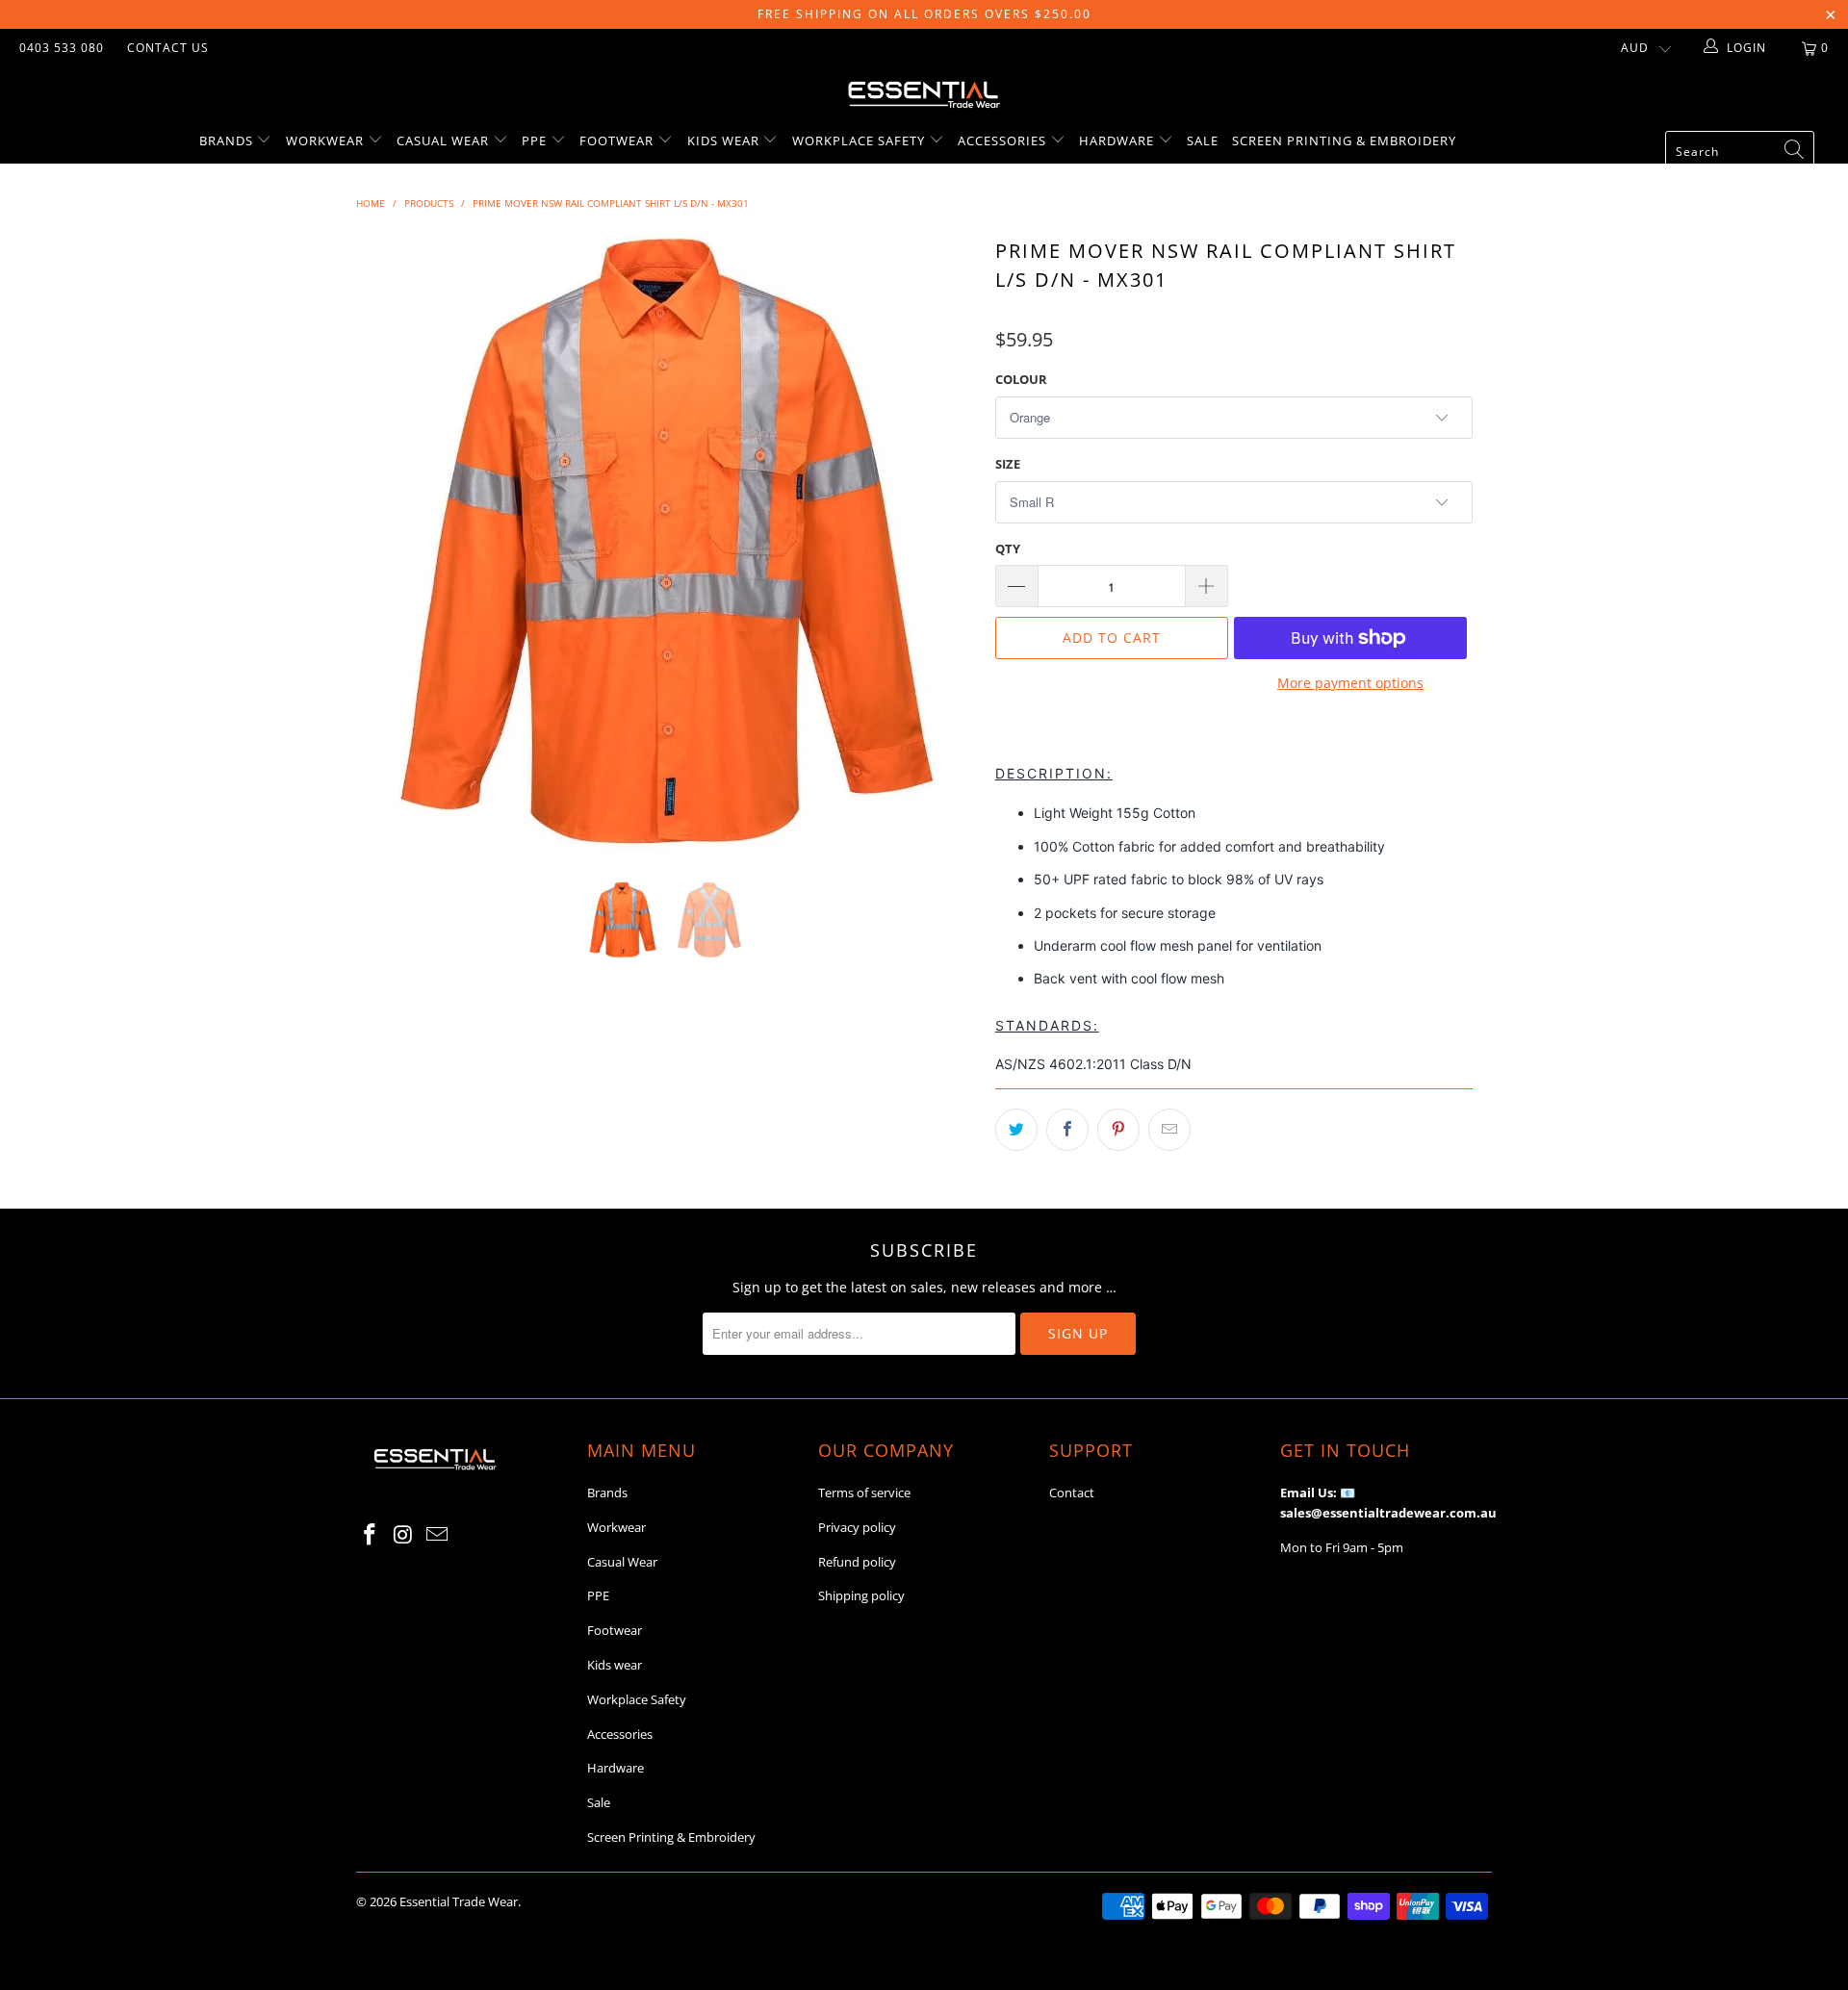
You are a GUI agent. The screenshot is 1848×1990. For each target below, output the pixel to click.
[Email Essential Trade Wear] (437, 1535)
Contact (1072, 1492)
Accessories (1004, 140)
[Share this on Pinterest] (1118, 1130)
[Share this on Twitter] (1016, 1130)
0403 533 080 (62, 48)
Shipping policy (861, 1595)
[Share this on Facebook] (1067, 1130)
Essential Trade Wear (459, 1901)
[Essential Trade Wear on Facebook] (371, 1535)
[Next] (943, 543)
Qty (1008, 549)
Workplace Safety (860, 140)
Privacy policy (857, 1527)
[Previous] (389, 543)
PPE (536, 140)
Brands (228, 140)
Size (1008, 464)
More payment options (1350, 683)
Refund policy (857, 1562)
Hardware (1118, 140)
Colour (1021, 379)
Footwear (618, 140)
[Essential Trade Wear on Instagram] (404, 1535)
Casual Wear (445, 140)
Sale (1203, 140)
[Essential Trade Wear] (924, 93)
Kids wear (725, 140)
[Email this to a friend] (1169, 1130)
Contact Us (168, 48)
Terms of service (864, 1492)
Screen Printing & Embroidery (1344, 140)
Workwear (327, 140)
